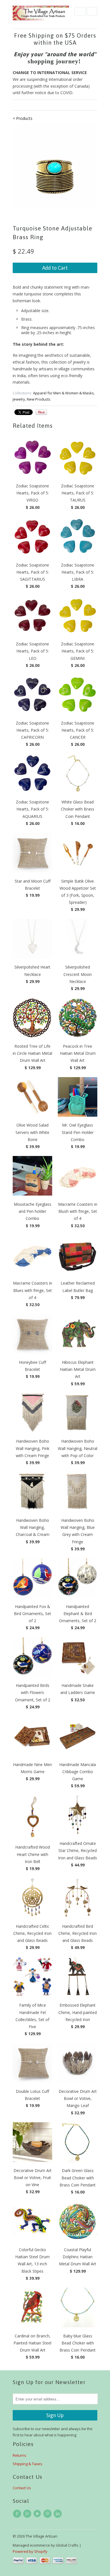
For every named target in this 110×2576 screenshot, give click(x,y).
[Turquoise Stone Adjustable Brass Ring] (55, 166)
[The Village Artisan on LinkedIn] (58, 2514)
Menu (80, 11)
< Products (23, 118)
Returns (19, 2455)
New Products (39, 399)
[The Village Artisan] (41, 13)
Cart (92, 11)
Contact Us (22, 2488)
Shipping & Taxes (27, 2464)
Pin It (41, 412)
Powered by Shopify (30, 2551)
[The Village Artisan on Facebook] (18, 2514)
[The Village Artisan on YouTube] (38, 2514)
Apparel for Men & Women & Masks (63, 393)
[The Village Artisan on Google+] (28, 2514)
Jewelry (19, 399)
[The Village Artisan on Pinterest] (48, 2514)
